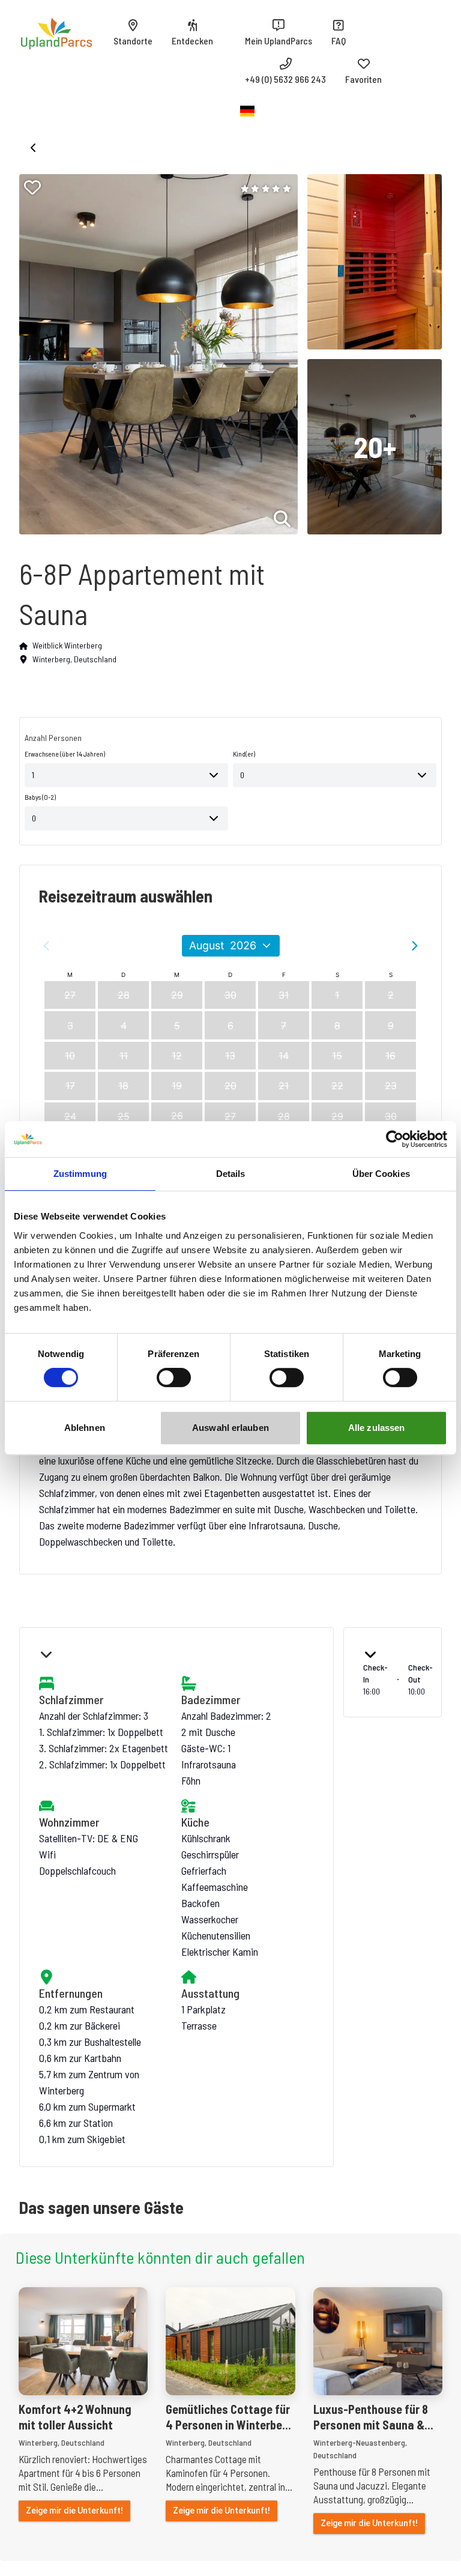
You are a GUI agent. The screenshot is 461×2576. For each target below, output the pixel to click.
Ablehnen (85, 1428)
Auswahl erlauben (230, 1428)
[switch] (174, 1377)
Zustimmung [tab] (80, 1174)
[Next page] (415, 946)
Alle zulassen (376, 1428)
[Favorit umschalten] (32, 187)
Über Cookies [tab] (381, 1174)
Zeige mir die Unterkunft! (74, 2511)
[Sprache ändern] (247, 111)
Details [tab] (231, 1174)
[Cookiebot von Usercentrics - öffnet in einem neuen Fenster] (395, 1139)
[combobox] (126, 775)
